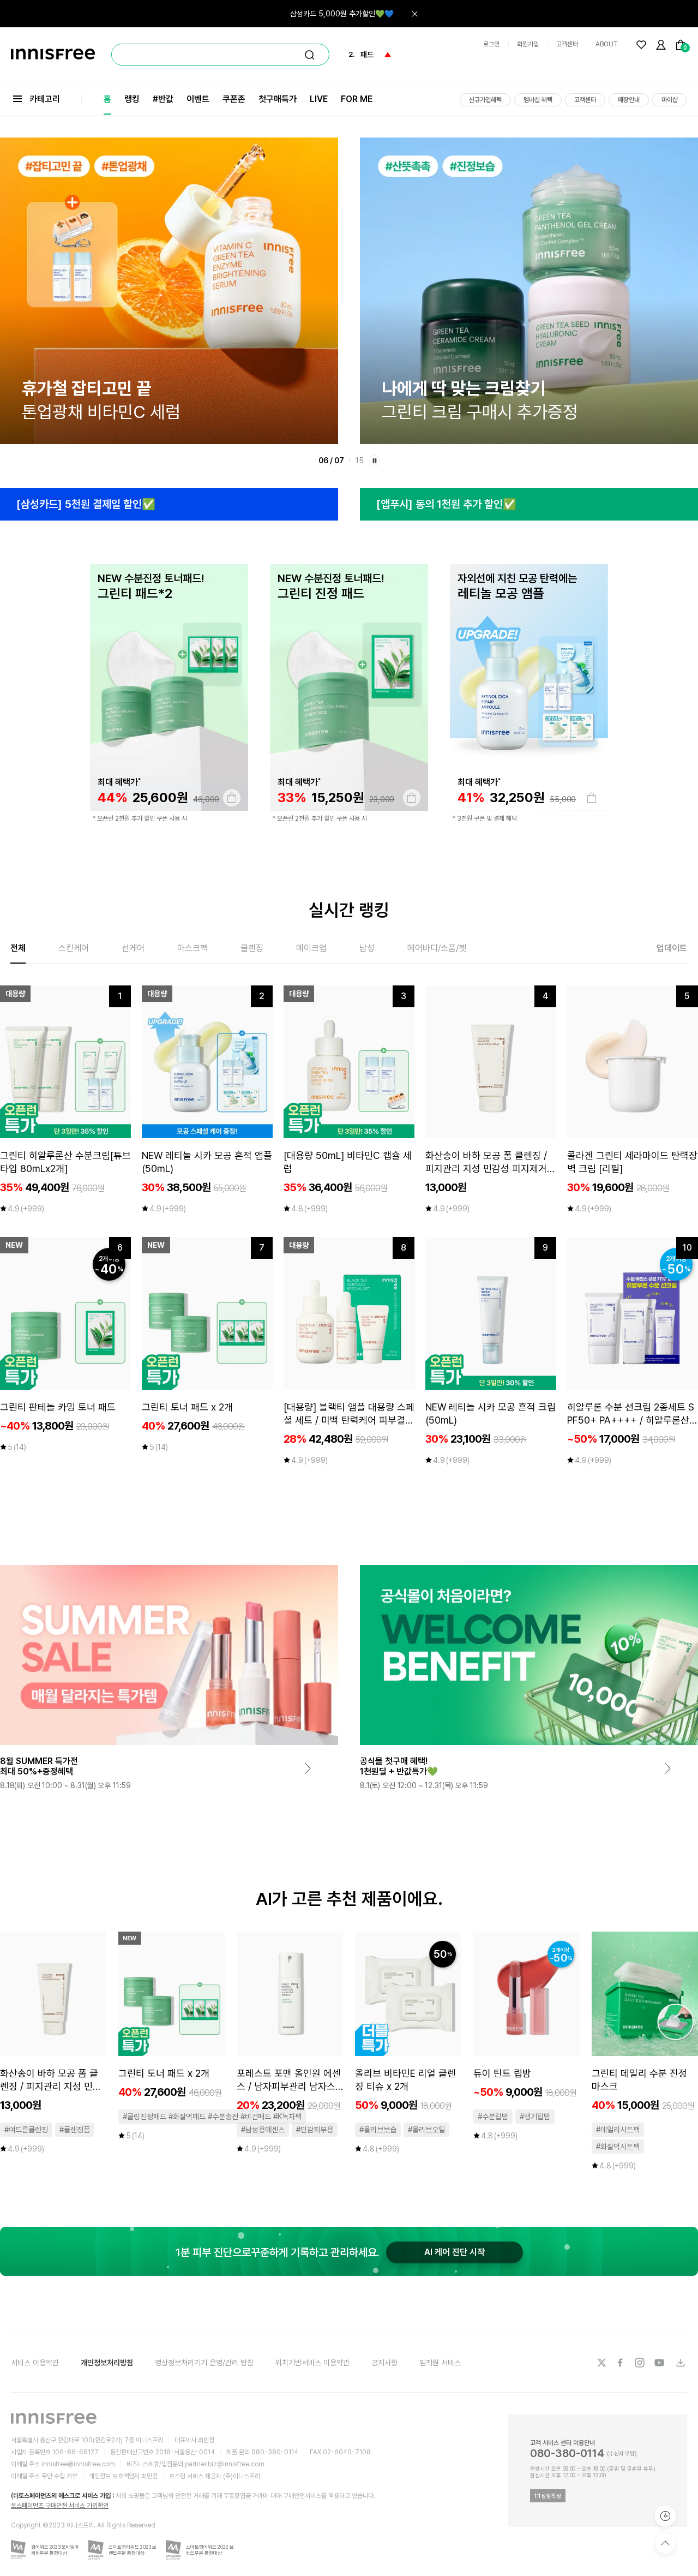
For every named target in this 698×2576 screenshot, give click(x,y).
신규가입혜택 (485, 100)
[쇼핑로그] (665, 2516)
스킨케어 (74, 948)
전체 (18, 948)
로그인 (491, 44)
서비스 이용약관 (35, 2363)
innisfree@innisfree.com (78, 2464)
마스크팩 (192, 948)
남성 (367, 948)
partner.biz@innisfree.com (225, 2464)
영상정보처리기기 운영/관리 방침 (204, 2363)
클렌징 (252, 948)
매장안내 (629, 100)
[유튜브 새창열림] (660, 2363)
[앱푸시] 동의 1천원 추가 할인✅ (446, 504)
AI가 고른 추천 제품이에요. (349, 1899)
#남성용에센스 (263, 2130)
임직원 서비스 (440, 2363)
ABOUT (607, 44)
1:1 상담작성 (548, 2496)
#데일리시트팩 (618, 2130)
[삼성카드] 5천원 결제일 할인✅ (86, 504)
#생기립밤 (535, 2117)
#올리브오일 (426, 2130)
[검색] (310, 55)
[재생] (375, 461)
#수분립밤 (493, 2117)
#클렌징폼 (75, 2130)
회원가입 (528, 44)
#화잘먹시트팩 (618, 2147)
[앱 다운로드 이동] (680, 2363)
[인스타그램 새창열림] (641, 2363)
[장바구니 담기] (232, 798)
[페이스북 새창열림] (621, 2363)
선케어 (133, 948)
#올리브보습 (378, 2130)
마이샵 (670, 100)
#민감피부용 (315, 2130)
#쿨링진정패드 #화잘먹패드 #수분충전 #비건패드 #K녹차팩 (212, 2117)
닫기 (414, 14)
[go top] (665, 2543)
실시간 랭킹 (349, 910)
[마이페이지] (661, 45)
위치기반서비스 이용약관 (312, 2363)
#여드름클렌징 (26, 2130)
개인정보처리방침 (107, 2363)
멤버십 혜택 (538, 100)
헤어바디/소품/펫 (437, 948)
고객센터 (567, 44)
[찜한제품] (641, 45)
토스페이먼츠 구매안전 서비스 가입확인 (60, 2506)
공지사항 (384, 2363)
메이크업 (311, 948)
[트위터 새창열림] (601, 2363)
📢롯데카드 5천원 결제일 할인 (347, 14)
